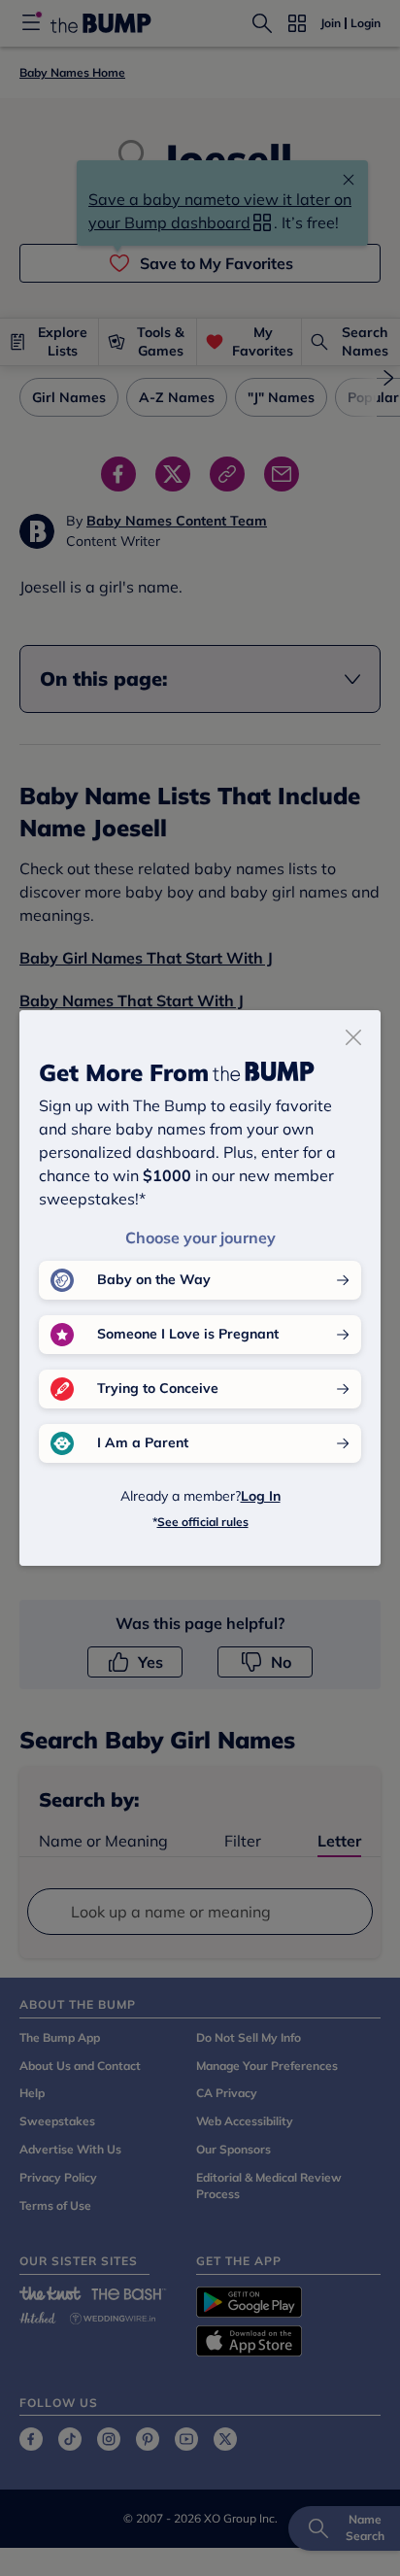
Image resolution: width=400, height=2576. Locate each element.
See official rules (203, 1522)
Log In (261, 1496)
